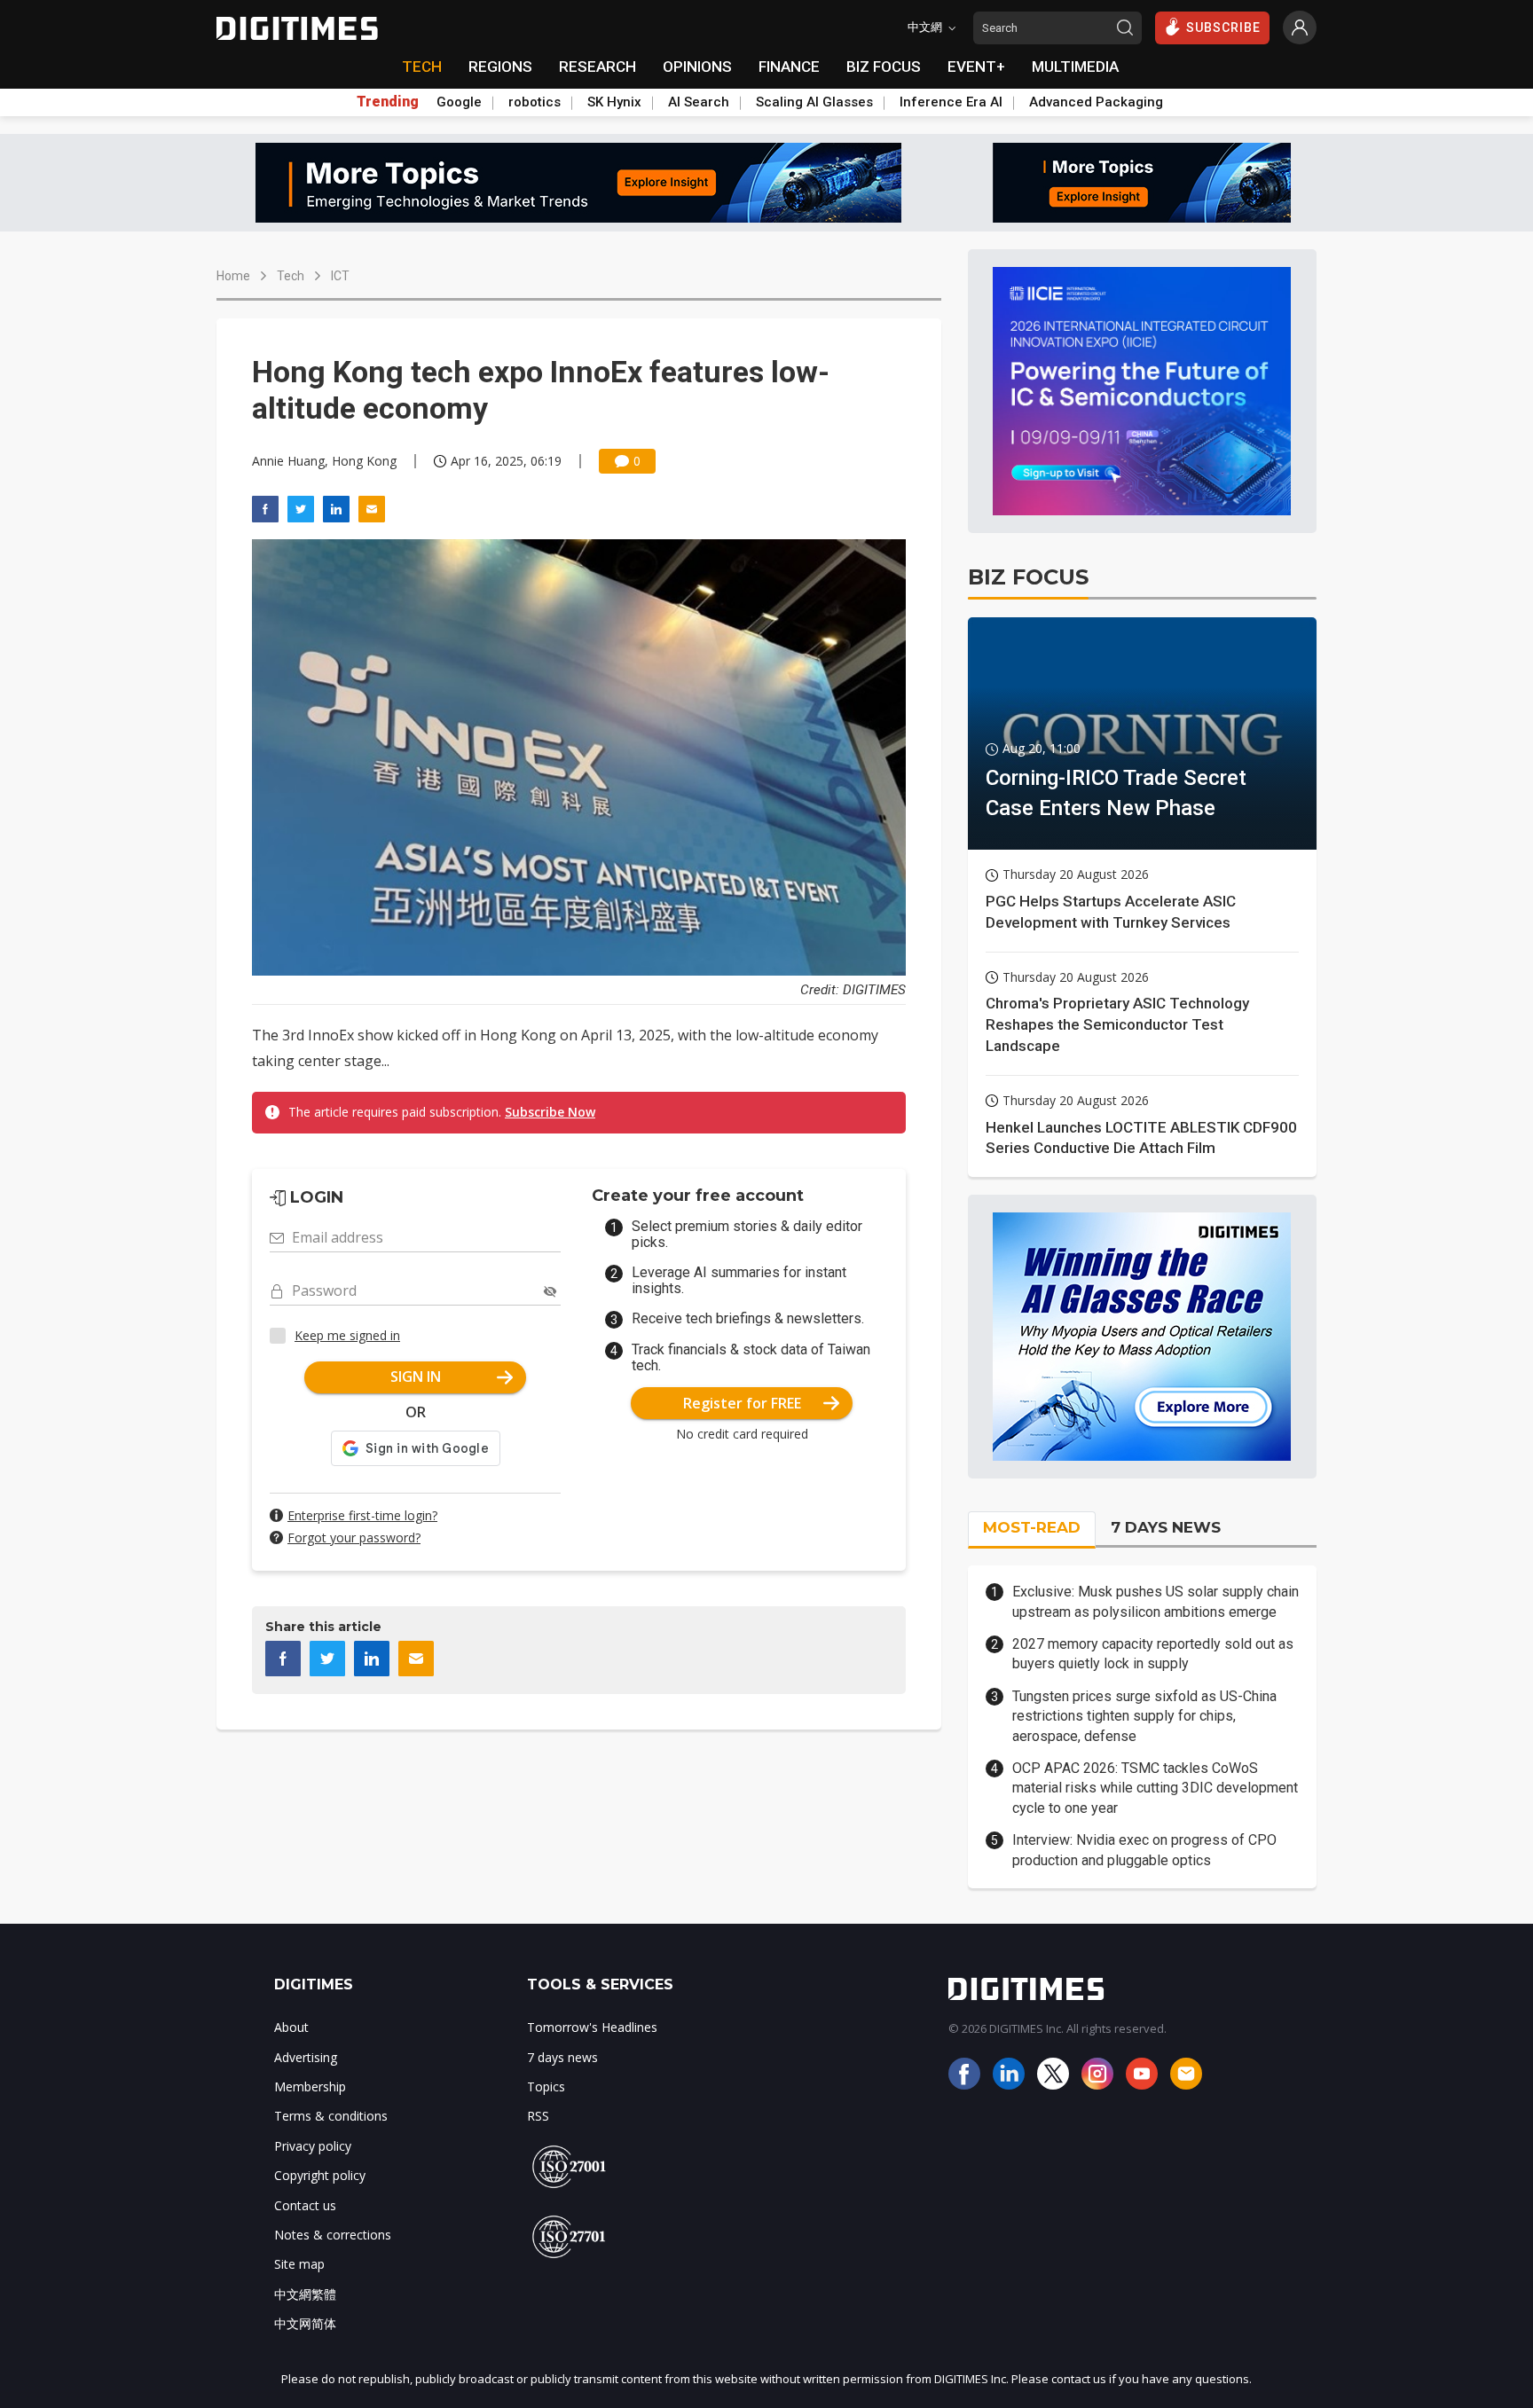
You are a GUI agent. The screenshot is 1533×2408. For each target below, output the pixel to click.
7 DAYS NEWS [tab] (1166, 1527)
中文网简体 (305, 2323)
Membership (310, 2086)
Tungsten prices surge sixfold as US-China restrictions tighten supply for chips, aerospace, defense (1144, 1716)
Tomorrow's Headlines (592, 2027)
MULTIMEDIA (1075, 67)
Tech (291, 276)
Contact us (305, 2205)
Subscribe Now (550, 1112)
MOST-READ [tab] (1032, 1527)
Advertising (306, 2057)
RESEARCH (597, 67)
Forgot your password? (354, 1537)
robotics (535, 102)
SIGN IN (416, 1377)
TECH (422, 67)
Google (459, 102)
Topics (546, 2086)
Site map (299, 2264)
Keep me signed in (347, 1335)
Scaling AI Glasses (814, 102)
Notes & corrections (333, 2235)
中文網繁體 (305, 2294)
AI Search (699, 102)
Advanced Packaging (1096, 102)
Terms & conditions (331, 2116)
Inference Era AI (951, 102)
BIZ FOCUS (884, 67)
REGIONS (500, 67)
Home (233, 276)
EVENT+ (976, 67)
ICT (340, 276)
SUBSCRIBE (1223, 27)
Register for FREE (742, 1403)
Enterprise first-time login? (362, 1515)
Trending (388, 102)
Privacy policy (313, 2146)
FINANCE (789, 67)
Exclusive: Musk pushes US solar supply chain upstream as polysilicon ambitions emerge (1156, 1601)
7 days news (562, 2057)
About (291, 2027)
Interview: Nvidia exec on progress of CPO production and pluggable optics (1144, 1850)
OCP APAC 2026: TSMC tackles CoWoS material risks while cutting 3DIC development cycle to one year (1155, 1788)
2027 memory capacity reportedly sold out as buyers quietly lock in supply (1153, 1654)
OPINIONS (697, 67)
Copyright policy (320, 2175)
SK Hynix (614, 102)
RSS (538, 2116)
